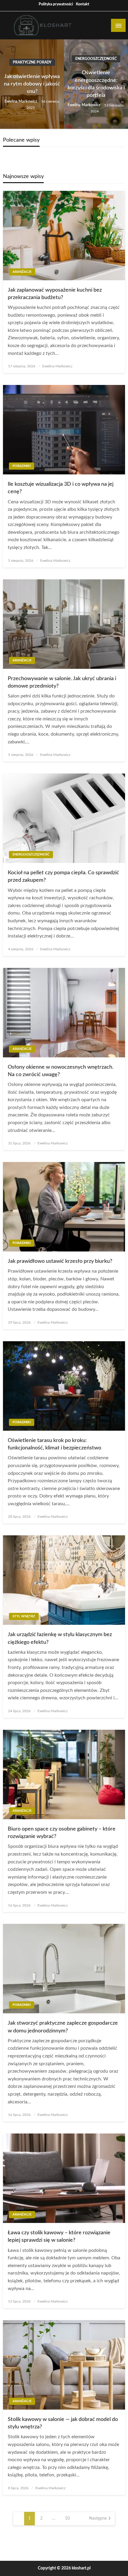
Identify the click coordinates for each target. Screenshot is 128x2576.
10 (67, 2518)
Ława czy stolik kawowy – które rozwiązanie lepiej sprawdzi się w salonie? (59, 2237)
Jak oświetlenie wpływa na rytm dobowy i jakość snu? (32, 84)
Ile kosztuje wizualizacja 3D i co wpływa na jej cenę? (61, 488)
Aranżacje (22, 272)
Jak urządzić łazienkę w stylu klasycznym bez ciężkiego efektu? (60, 1638)
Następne (98, 2518)
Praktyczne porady (32, 62)
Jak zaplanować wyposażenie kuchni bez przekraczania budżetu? (55, 294)
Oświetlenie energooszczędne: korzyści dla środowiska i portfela (96, 84)
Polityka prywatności (56, 4)
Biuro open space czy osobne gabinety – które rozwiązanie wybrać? (62, 1833)
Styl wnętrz (24, 1616)
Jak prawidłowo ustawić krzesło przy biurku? (60, 1261)
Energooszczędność (96, 59)
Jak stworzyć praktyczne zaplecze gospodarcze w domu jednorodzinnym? (63, 2027)
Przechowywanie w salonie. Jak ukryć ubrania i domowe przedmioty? (62, 682)
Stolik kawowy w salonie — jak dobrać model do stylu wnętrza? (63, 2423)
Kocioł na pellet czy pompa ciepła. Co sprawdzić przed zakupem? (63, 877)
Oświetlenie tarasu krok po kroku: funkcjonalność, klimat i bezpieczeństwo (54, 1444)
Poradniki (22, 466)
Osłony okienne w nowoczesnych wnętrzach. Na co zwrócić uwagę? (61, 1071)
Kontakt (83, 4)
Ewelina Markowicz (21, 102)
